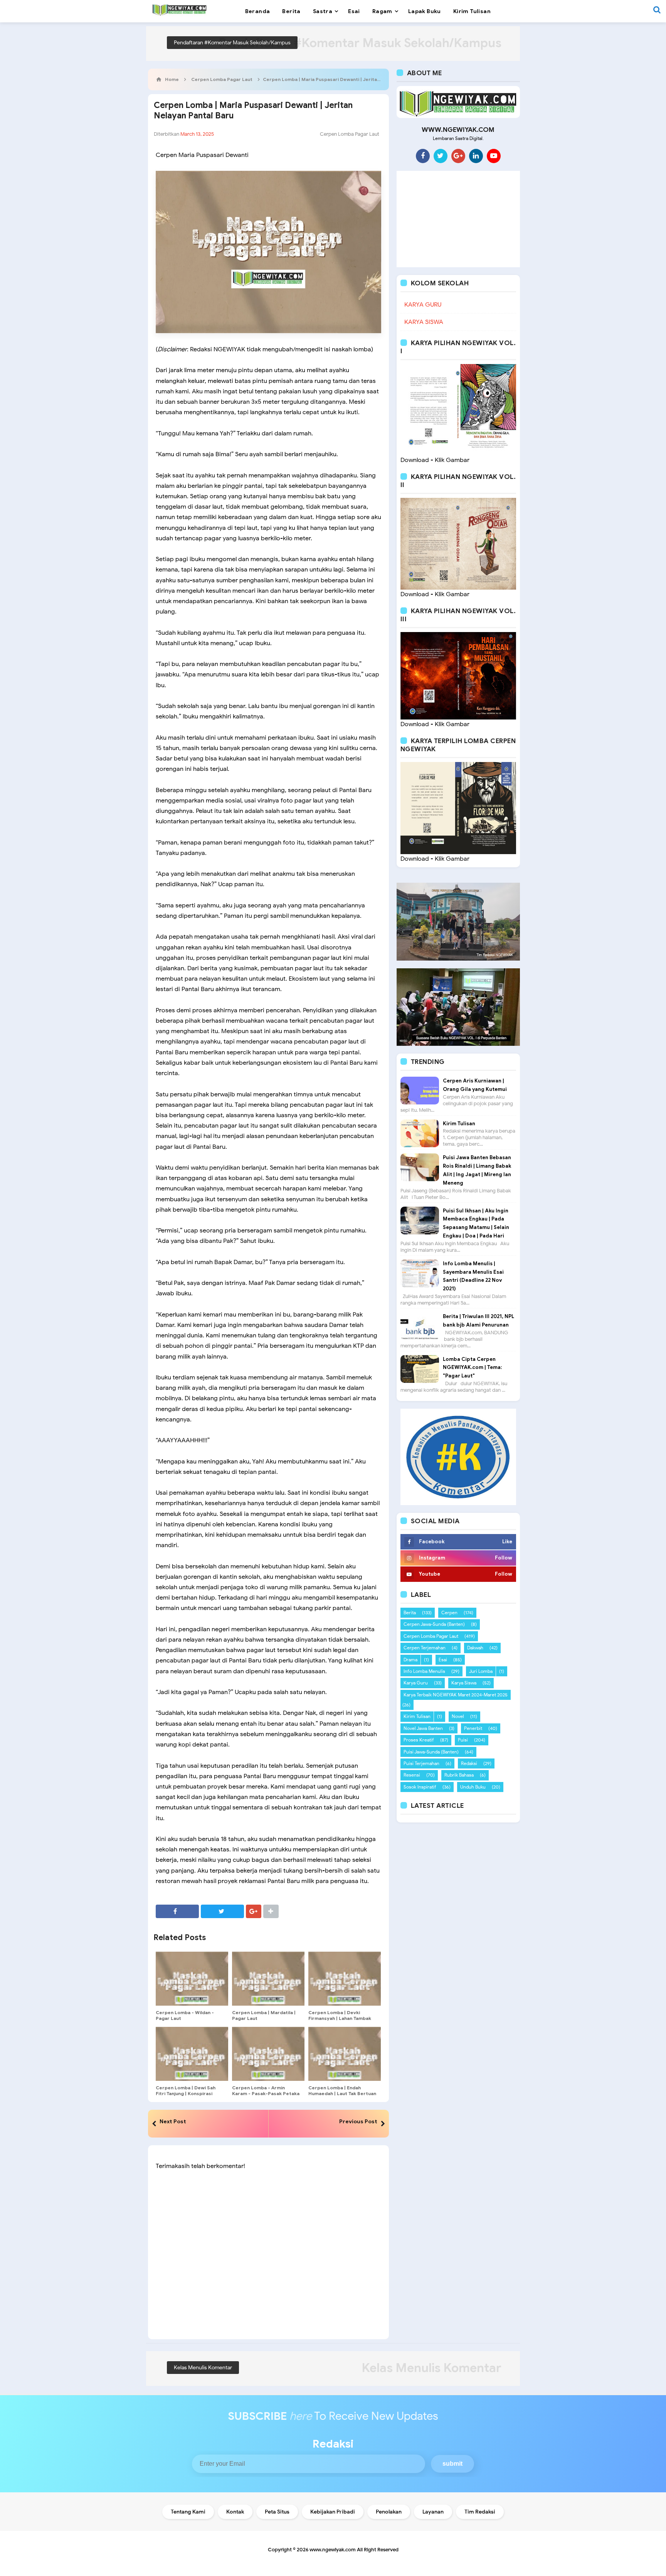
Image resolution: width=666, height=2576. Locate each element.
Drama (410, 1660)
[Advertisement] (458, 219)
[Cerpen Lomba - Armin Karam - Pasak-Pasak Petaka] (268, 2054)
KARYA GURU (423, 305)
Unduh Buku (473, 1787)
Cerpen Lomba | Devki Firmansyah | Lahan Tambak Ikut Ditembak (340, 2018)
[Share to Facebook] (177, 1911)
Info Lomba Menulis (424, 1671)
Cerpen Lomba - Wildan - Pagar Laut (185, 2015)
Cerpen (449, 1613)
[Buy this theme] (458, 1457)
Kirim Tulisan (459, 1124)
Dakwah (475, 1648)
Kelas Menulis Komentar (203, 2368)
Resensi (412, 1775)
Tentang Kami (188, 2512)
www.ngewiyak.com (333, 2550)
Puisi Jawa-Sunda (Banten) (431, 1752)
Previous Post (358, 2121)
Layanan (433, 2512)
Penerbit (473, 1728)
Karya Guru (416, 1683)
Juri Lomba (481, 1671)
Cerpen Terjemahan (425, 1648)
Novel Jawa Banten (423, 1728)
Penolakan (389, 2512)
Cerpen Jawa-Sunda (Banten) (434, 1624)
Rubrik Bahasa (459, 1775)
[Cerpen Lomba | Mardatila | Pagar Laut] (268, 1979)
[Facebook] (423, 156)
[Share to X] (222, 1911)
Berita (410, 1613)
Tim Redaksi (480, 2512)
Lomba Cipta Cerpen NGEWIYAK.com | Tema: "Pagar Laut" (472, 1368)
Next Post (173, 2121)
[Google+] (458, 156)
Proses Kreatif (419, 1740)
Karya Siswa (464, 1683)
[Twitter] (441, 156)
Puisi (463, 1740)
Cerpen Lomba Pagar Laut (350, 134)
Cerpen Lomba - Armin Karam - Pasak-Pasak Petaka (266, 2090)
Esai (443, 1660)
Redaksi (469, 1763)
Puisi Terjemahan (421, 1763)
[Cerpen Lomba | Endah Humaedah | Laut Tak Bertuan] (345, 2054)
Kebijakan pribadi (333, 2512)
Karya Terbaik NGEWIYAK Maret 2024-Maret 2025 (456, 1695)
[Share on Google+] (254, 1911)
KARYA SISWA (424, 322)
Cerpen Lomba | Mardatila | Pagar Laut (264, 2015)
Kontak (235, 2512)
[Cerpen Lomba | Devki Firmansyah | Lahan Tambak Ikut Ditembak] (345, 1979)
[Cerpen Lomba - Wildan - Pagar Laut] (192, 1979)
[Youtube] (494, 156)
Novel (458, 1716)
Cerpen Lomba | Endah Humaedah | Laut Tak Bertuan (342, 2090)
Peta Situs (277, 2512)
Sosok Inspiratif (420, 1787)
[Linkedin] (476, 156)
